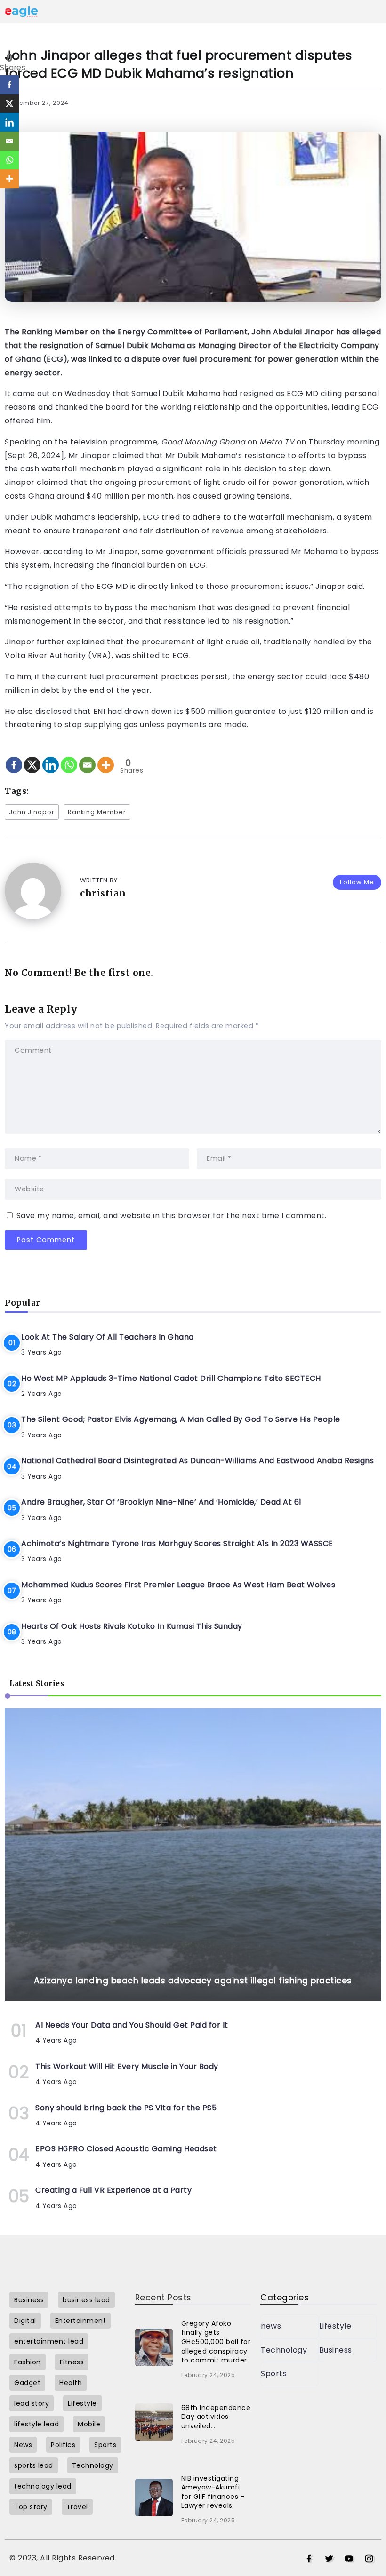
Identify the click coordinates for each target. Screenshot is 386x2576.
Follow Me (357, 882)
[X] (32, 757)
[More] (106, 757)
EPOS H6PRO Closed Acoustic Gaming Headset (126, 2149)
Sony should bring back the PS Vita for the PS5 (126, 2108)
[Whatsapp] (69, 757)
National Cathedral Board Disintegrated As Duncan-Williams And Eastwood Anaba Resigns (197, 1461)
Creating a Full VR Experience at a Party (113, 2190)
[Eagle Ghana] (21, 11)
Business (336, 2350)
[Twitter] (329, 2559)
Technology (284, 2350)
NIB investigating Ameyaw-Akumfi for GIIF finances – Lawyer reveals (213, 2492)
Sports (274, 2374)
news (271, 2326)
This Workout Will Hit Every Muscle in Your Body (127, 2066)
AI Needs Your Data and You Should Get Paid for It (132, 2025)
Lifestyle (335, 2326)
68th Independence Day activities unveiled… (216, 2417)
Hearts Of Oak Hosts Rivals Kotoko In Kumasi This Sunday (132, 1626)
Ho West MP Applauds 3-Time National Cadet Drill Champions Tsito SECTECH (171, 1378)
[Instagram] (369, 2559)
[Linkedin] (51, 757)
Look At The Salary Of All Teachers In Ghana (108, 1337)
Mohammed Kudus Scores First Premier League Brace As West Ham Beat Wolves (178, 1585)
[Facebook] (14, 757)
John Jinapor (32, 812)
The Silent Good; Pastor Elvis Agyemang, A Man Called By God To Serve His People (181, 1419)
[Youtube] (349, 2559)
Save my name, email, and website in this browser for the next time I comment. (172, 1216)
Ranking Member (97, 812)
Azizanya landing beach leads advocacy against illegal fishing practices (193, 1981)
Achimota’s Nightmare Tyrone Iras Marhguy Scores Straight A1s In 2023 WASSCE (177, 1543)
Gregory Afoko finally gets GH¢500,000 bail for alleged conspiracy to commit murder (216, 2342)
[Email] (87, 757)
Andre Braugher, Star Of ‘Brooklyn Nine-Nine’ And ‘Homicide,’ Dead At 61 (161, 1502)
